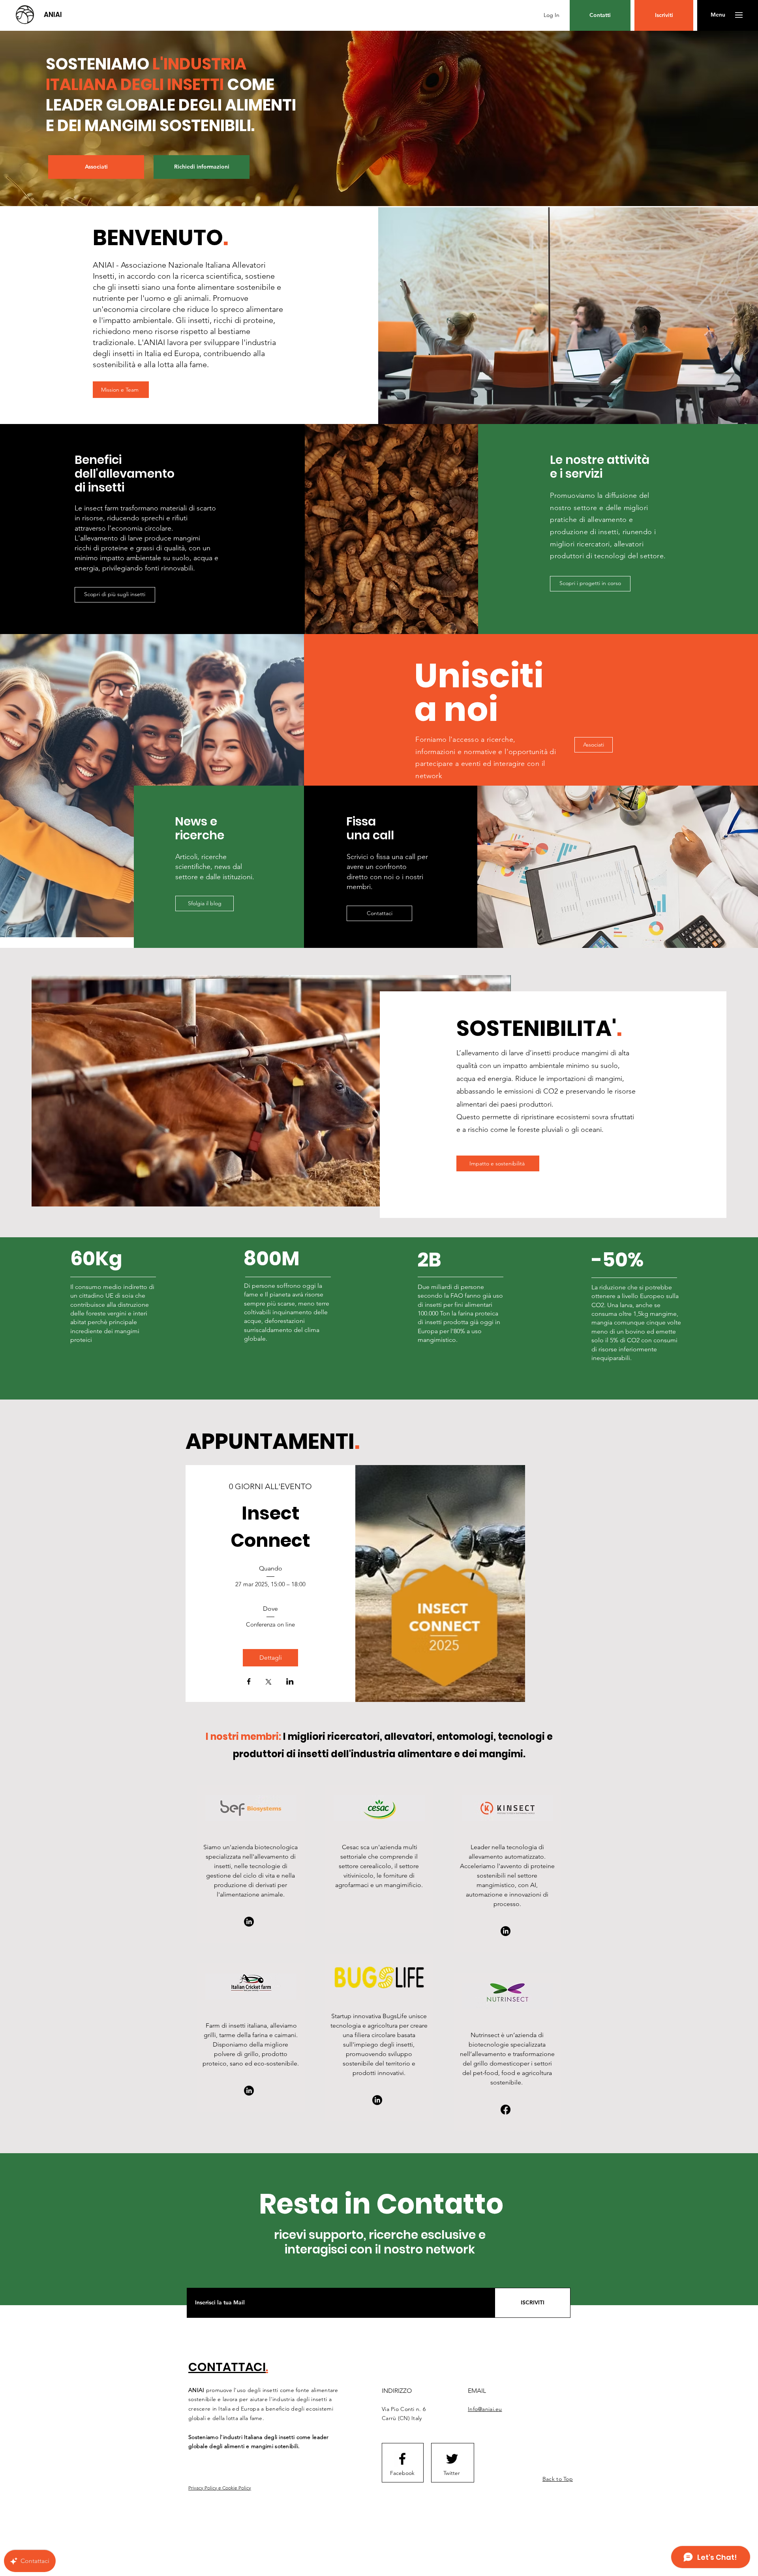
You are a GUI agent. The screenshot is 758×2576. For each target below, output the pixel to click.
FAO (457, 1296)
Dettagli (271, 1658)
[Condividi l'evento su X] (268, 1683)
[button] (718, 15)
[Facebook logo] (402, 2459)
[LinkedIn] (249, 1922)
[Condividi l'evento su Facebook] (249, 1682)
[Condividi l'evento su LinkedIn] (290, 1682)
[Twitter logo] (452, 2459)
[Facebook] (506, 2110)
